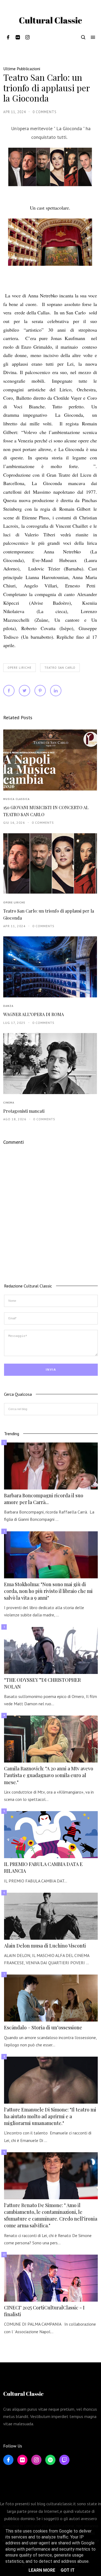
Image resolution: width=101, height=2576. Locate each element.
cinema (9, 1103)
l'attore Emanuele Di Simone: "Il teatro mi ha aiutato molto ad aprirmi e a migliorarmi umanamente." (50, 2116)
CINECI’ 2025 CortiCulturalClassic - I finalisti (44, 2311)
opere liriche (20, 668)
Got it (68, 2570)
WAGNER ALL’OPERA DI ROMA (34, 1014)
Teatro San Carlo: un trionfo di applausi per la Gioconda (49, 914)
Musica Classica (16, 799)
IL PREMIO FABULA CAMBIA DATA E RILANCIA (43, 1867)
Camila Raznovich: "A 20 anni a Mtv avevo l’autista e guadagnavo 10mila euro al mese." (49, 1775)
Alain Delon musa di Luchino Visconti (45, 1946)
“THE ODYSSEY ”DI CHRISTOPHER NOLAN (42, 1683)
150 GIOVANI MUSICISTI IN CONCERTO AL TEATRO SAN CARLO (46, 811)
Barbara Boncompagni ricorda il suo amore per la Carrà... (44, 1499)
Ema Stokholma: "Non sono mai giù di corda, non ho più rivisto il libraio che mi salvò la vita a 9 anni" (48, 1591)
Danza (8, 1006)
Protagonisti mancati (24, 1111)
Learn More (42, 2570)
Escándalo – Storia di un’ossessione (43, 2027)
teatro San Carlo (60, 668)
